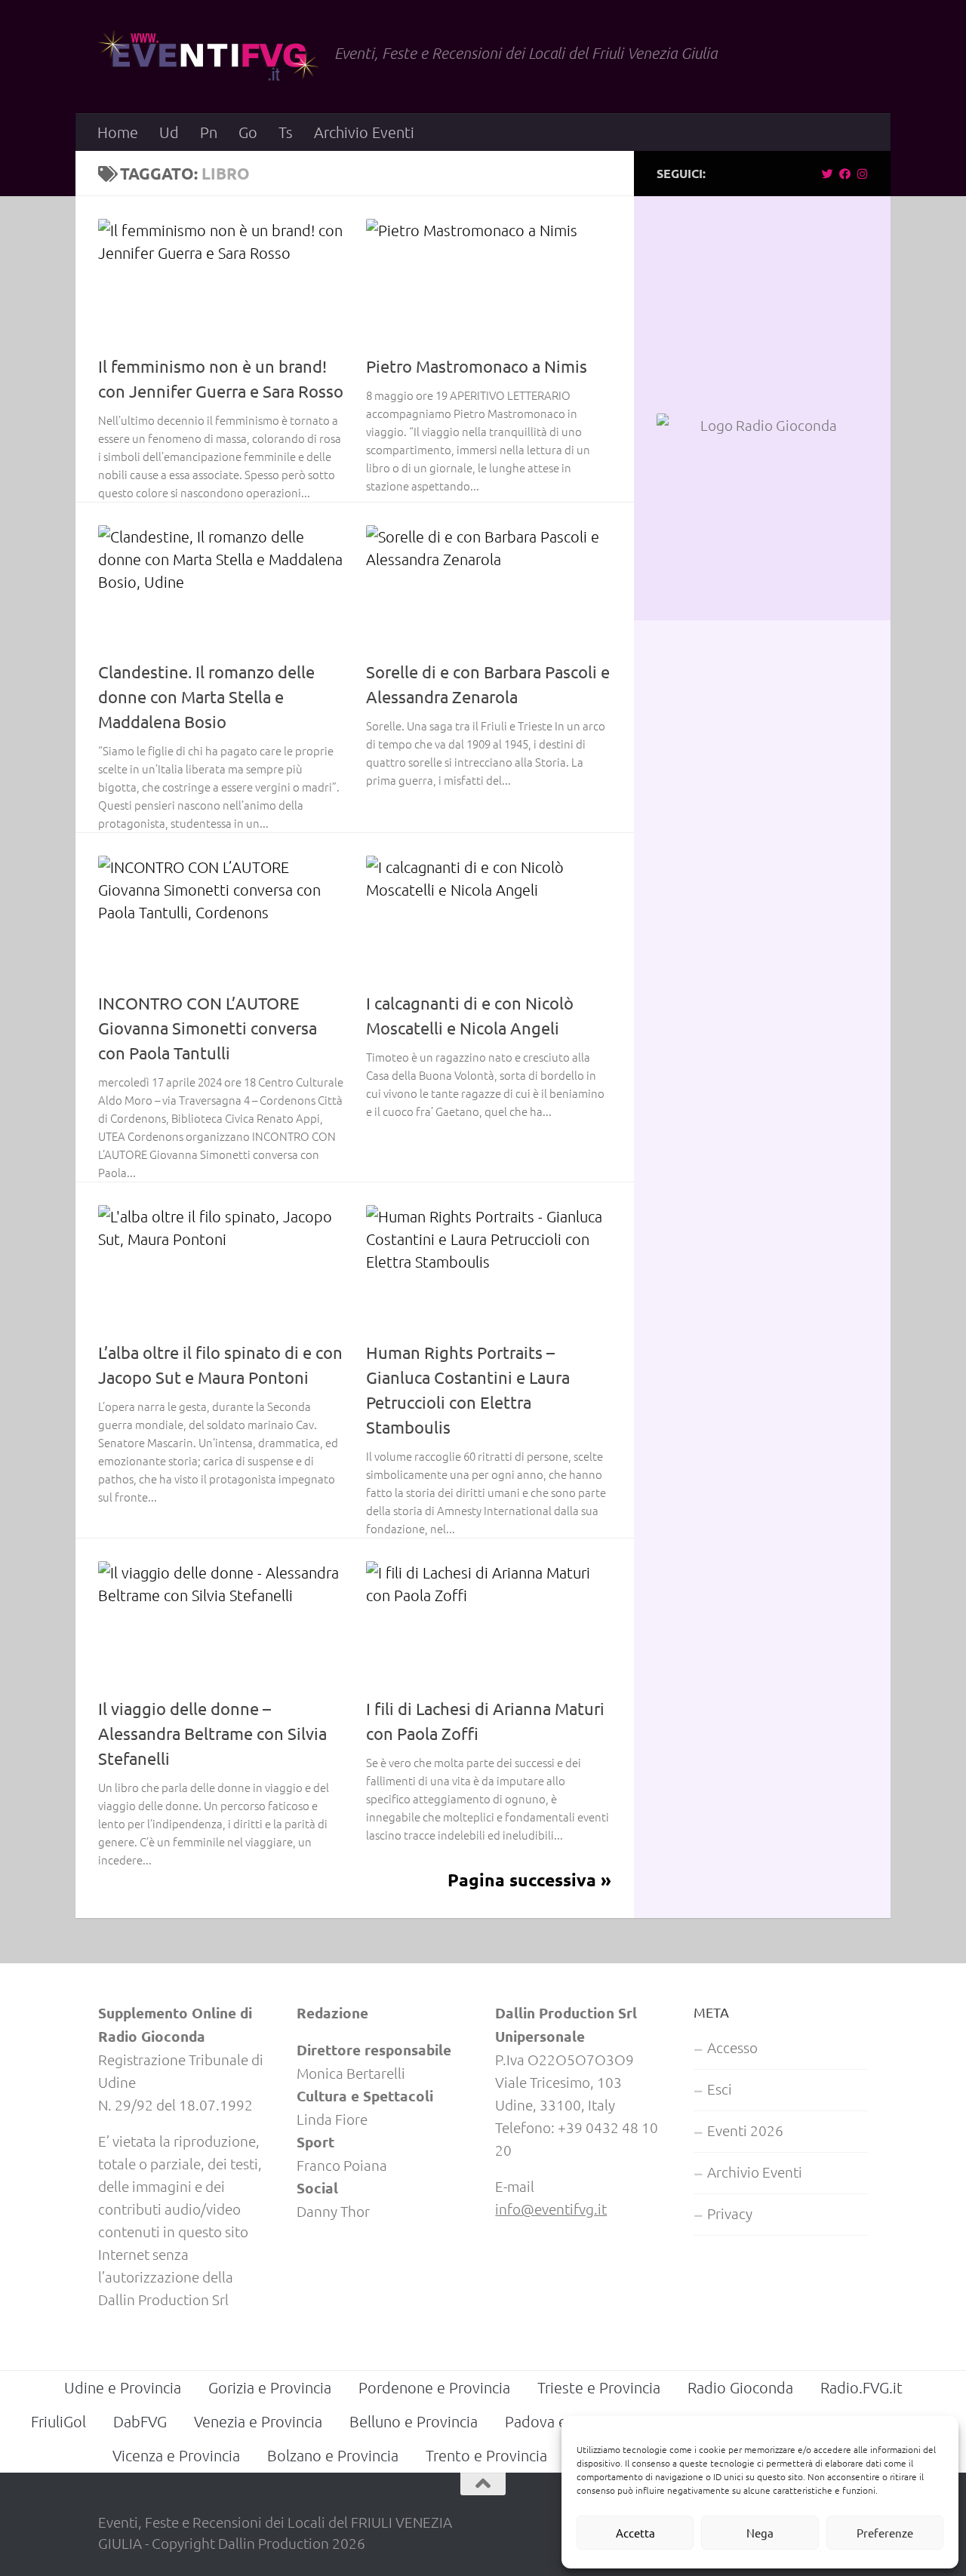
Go (248, 132)
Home (118, 132)
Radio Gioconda (740, 2387)
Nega (760, 2533)
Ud (169, 132)
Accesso (732, 2047)
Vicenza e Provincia (176, 2455)
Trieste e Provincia (599, 2387)
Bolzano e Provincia (333, 2455)
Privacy (730, 2213)
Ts (286, 132)
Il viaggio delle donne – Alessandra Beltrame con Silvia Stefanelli (212, 1733)
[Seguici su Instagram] (862, 174)
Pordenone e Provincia (434, 2387)
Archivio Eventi (364, 132)
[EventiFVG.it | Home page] (209, 57)
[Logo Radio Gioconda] (762, 425)
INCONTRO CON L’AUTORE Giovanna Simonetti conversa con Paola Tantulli (208, 1028)
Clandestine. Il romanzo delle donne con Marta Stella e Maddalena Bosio (206, 696)
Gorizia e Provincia (270, 2387)
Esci (720, 2089)
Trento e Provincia (486, 2455)
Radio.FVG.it (861, 2387)
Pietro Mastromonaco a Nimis (477, 366)
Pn (209, 132)
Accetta (635, 2533)
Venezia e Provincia (258, 2421)
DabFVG (140, 2421)
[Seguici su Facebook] (845, 174)
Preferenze (885, 2533)
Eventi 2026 (745, 2130)
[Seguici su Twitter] (828, 174)
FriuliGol (58, 2421)
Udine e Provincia (123, 2387)
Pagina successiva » (529, 1880)
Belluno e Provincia (414, 2421)
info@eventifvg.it (551, 2209)
